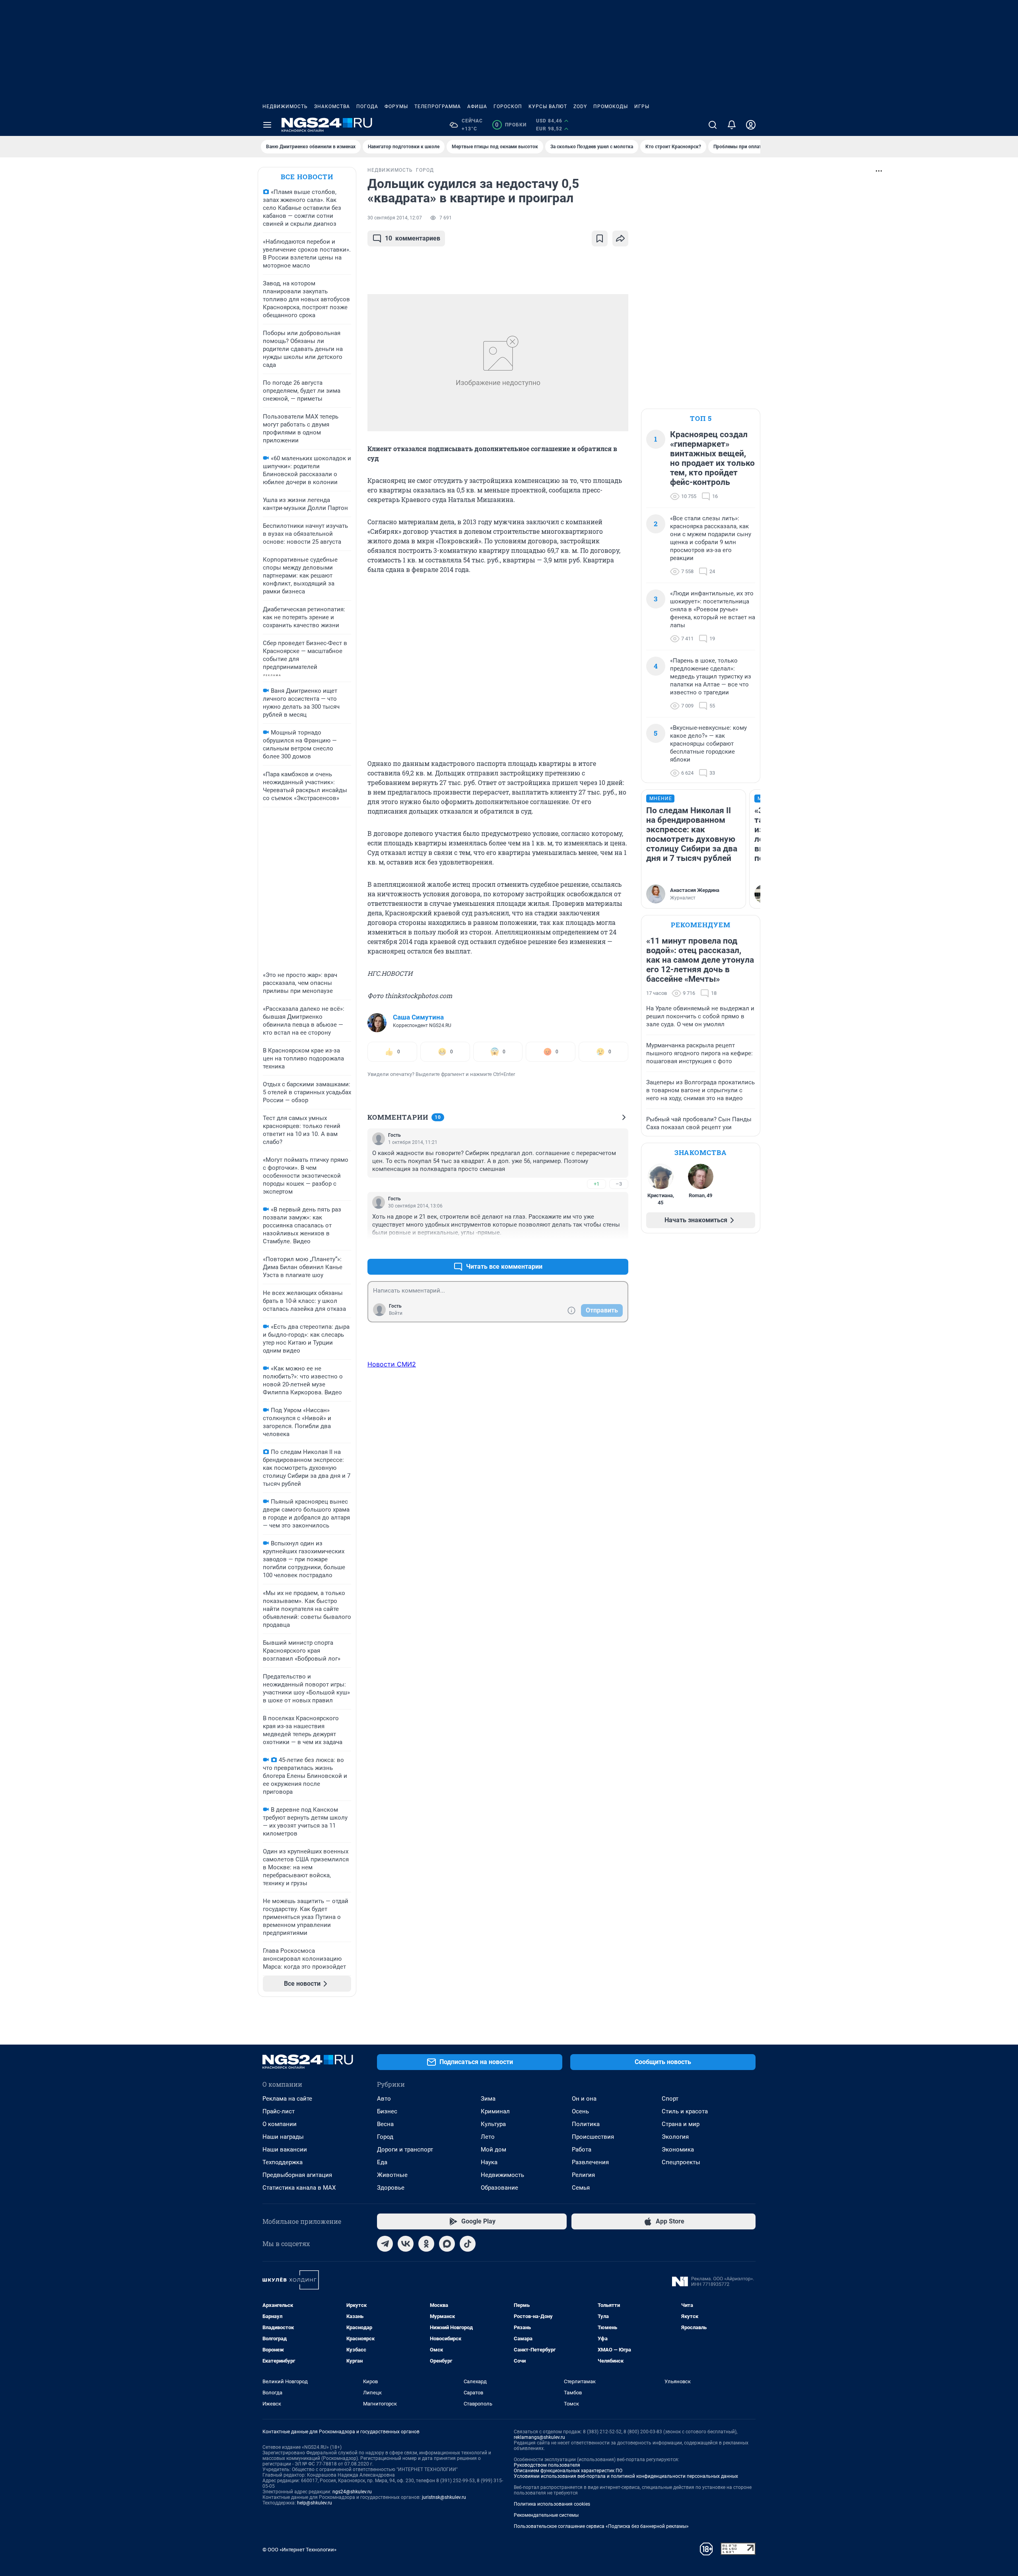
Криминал (495, 2111)
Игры (642, 107)
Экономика (678, 2150)
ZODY (580, 107)
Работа (582, 2150)
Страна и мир (681, 2124)
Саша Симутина (418, 1017)
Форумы (396, 107)
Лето (488, 2137)
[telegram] (385, 2244)
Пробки (511, 125)
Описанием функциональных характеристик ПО (568, 2471)
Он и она (584, 2099)
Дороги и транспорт (405, 2150)
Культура (493, 2124)
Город (385, 2137)
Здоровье (391, 2188)
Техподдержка (283, 2162)
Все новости (307, 177)
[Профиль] (751, 125)
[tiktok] (468, 2244)
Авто (384, 2099)
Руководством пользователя (547, 2465)
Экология (675, 2137)
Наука (489, 2162)
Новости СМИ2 (392, 1364)
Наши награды (283, 2137)
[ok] (426, 2244)
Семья (581, 2188)
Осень (580, 2111)
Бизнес (387, 2111)
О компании (280, 2124)
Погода (367, 107)
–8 (619, 1247)
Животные (392, 2175)
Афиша (477, 107)
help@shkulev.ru (315, 2503)
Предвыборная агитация (297, 2175)
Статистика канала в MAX (299, 2188)
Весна (385, 2124)
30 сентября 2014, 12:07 (395, 218)
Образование (499, 2188)
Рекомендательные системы (546, 2515)
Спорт (670, 2099)
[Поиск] (713, 125)
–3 (619, 1184)
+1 (596, 1184)
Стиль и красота (685, 2111)
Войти (396, 1313)
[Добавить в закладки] (600, 238)
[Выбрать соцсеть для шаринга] (620, 238)
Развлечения (590, 2162)
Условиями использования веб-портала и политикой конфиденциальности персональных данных (626, 2476)
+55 (597, 1247)
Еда (382, 2162)
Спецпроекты (681, 2162)
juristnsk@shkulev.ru (444, 2497)
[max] (447, 2244)
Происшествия (593, 2137)
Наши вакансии (285, 2150)
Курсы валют (548, 107)
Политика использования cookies (552, 2504)
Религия (583, 2175)
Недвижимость (285, 107)
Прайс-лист (279, 2111)
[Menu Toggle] (267, 125)
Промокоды (611, 107)
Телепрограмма (438, 107)
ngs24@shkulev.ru (352, 2492)
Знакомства (332, 107)
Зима (488, 2099)
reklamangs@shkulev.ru (539, 2437)
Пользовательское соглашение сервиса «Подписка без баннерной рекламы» (601, 2526)
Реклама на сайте (287, 2099)
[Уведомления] (732, 125)
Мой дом (493, 2150)
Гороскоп (508, 107)
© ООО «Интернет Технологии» (299, 2550)
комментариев (413, 238)
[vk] (406, 2244)
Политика (586, 2124)
